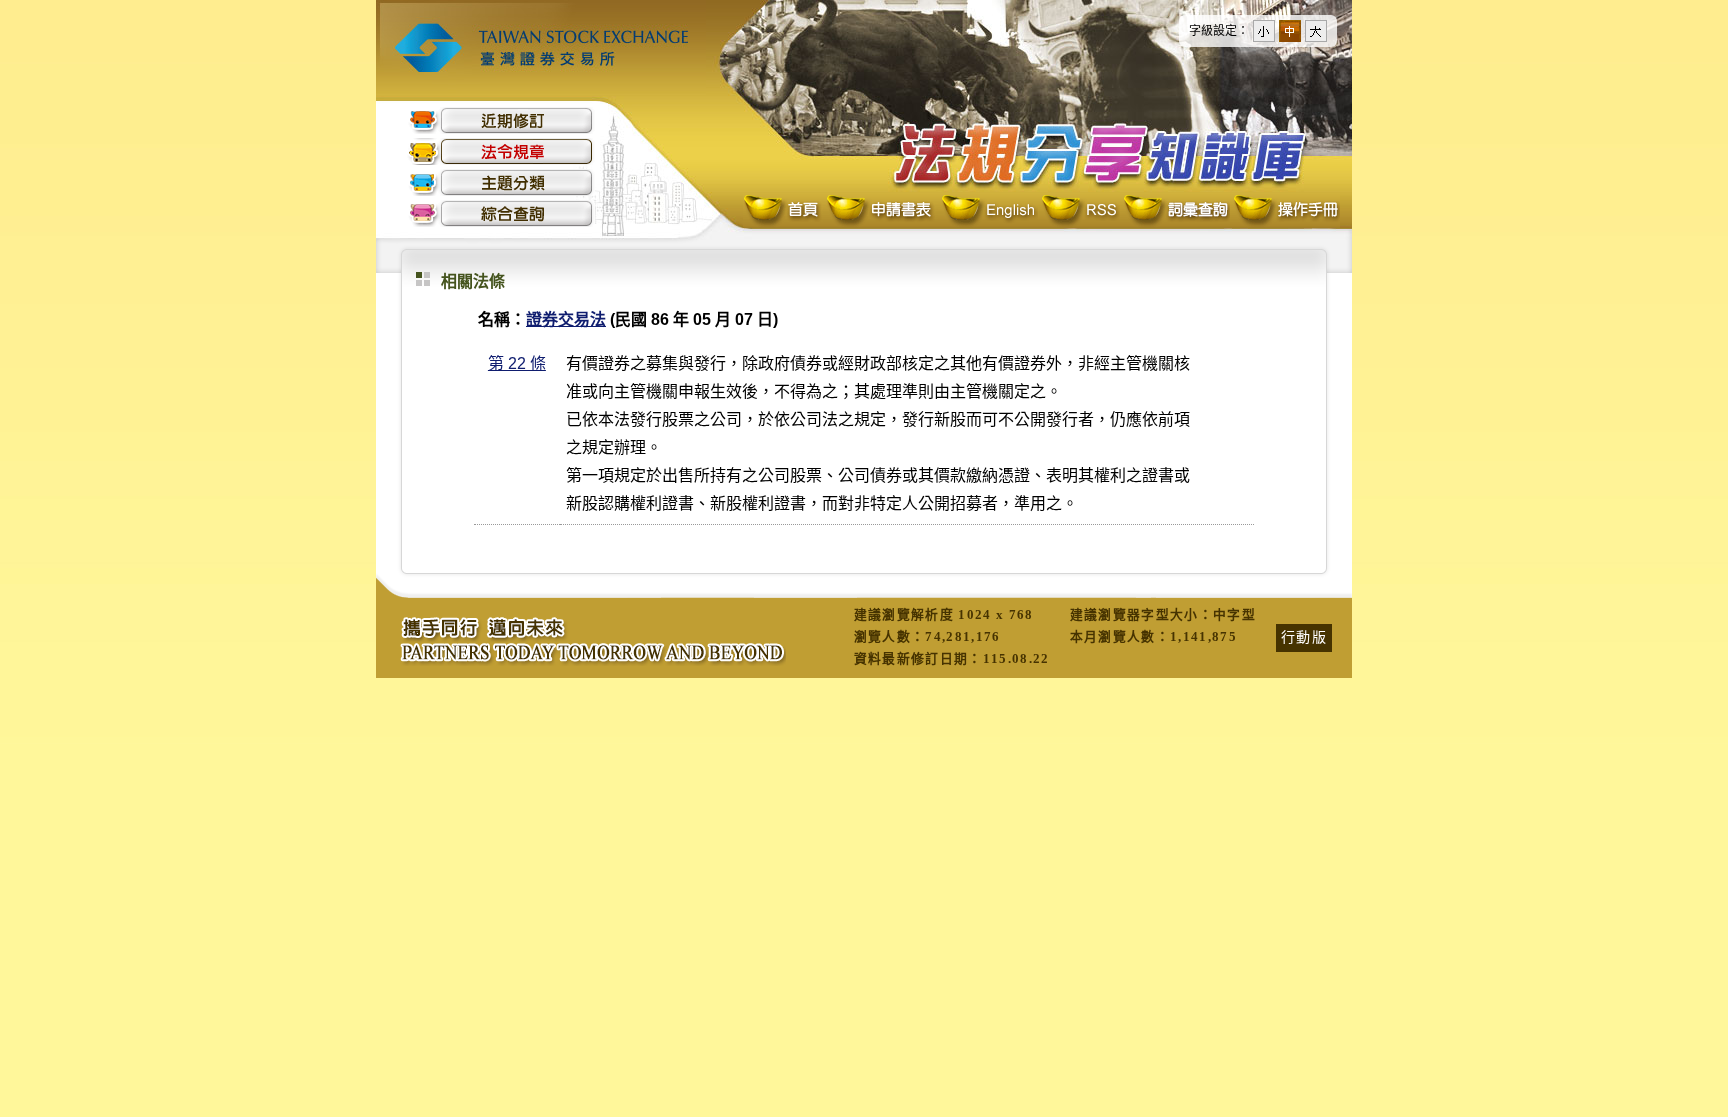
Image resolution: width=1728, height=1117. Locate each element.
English (988, 210)
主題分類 (501, 182)
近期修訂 (501, 120)
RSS (1079, 210)
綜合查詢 (501, 213)
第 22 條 (517, 363)
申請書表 (880, 210)
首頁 (783, 210)
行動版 (1304, 637)
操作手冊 (1285, 210)
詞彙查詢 (1175, 210)
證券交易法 (566, 319)
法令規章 (501, 151)
